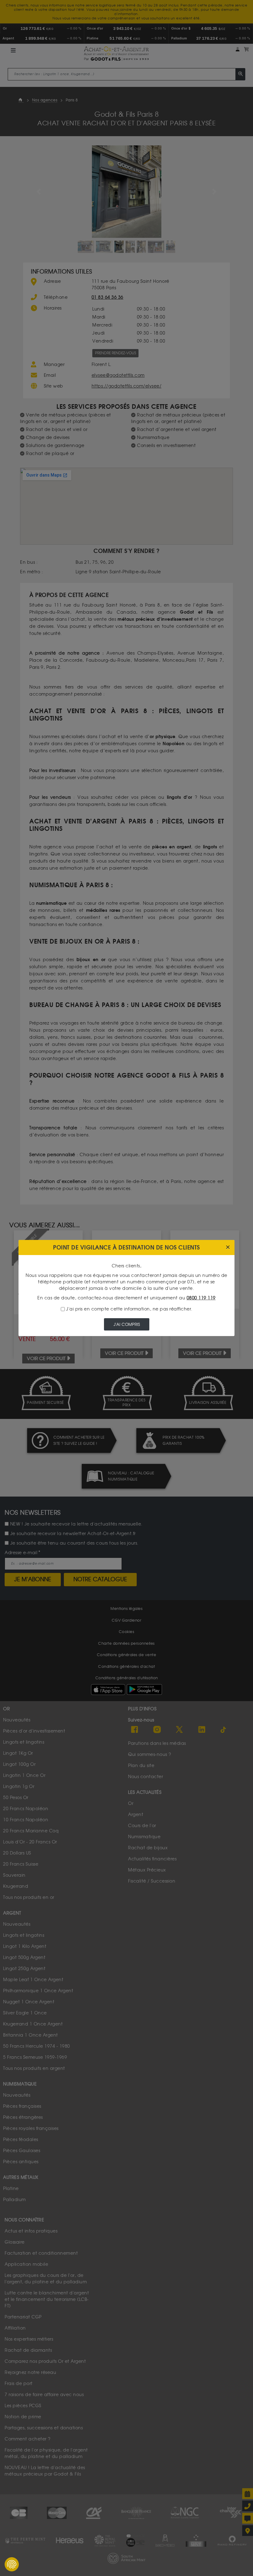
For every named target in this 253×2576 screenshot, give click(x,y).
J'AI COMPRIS (127, 1325)
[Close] (228, 1247)
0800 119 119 (201, 1298)
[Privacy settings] (12, 2564)
